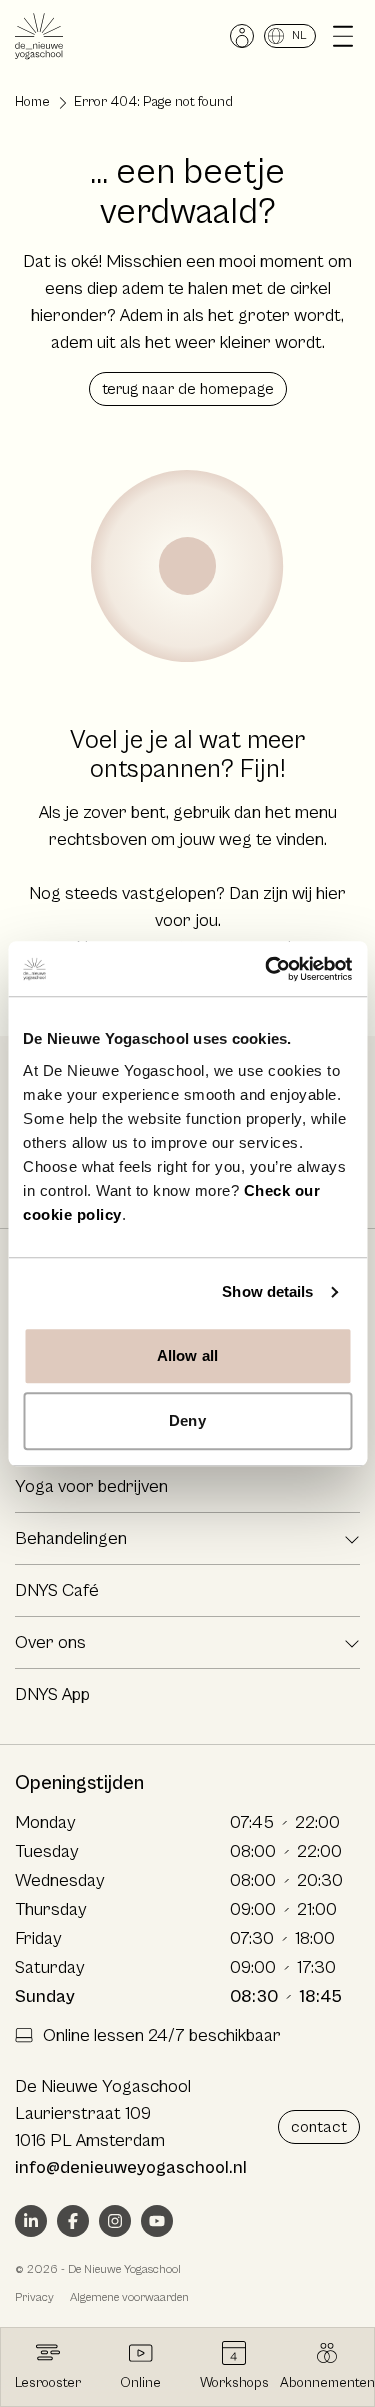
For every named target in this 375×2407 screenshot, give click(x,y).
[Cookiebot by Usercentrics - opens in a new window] (267, 969)
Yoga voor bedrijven (91, 1486)
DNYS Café (57, 1590)
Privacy (34, 2297)
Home (32, 102)
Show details (267, 1291)
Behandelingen (71, 1538)
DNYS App (52, 1694)
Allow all (187, 1355)
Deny (187, 1420)
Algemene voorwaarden (129, 2297)
